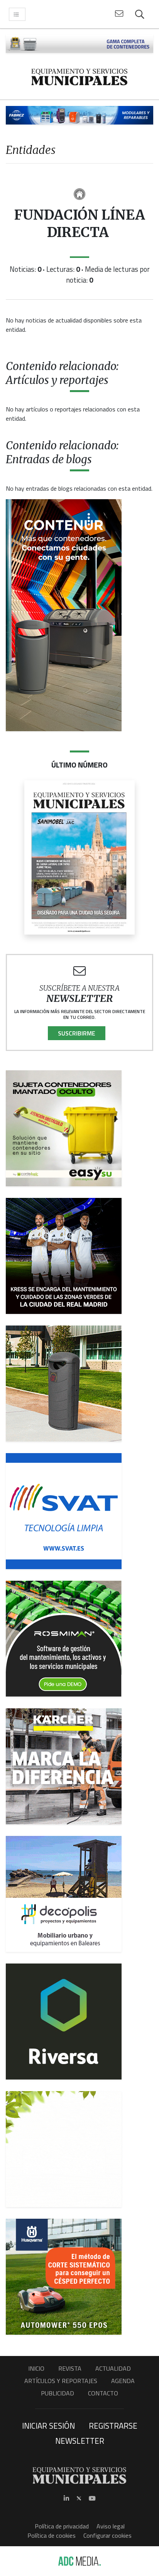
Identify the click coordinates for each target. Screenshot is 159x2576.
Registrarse (113, 2426)
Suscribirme (77, 1033)
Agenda (123, 2381)
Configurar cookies (107, 2535)
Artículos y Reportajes (61, 2381)
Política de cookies (52, 2535)
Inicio (36, 2368)
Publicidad (58, 2393)
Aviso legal (111, 2526)
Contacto (103, 2393)
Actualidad (113, 2368)
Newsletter (80, 2441)
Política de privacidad (62, 2526)
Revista (70, 2368)
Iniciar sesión (48, 2426)
